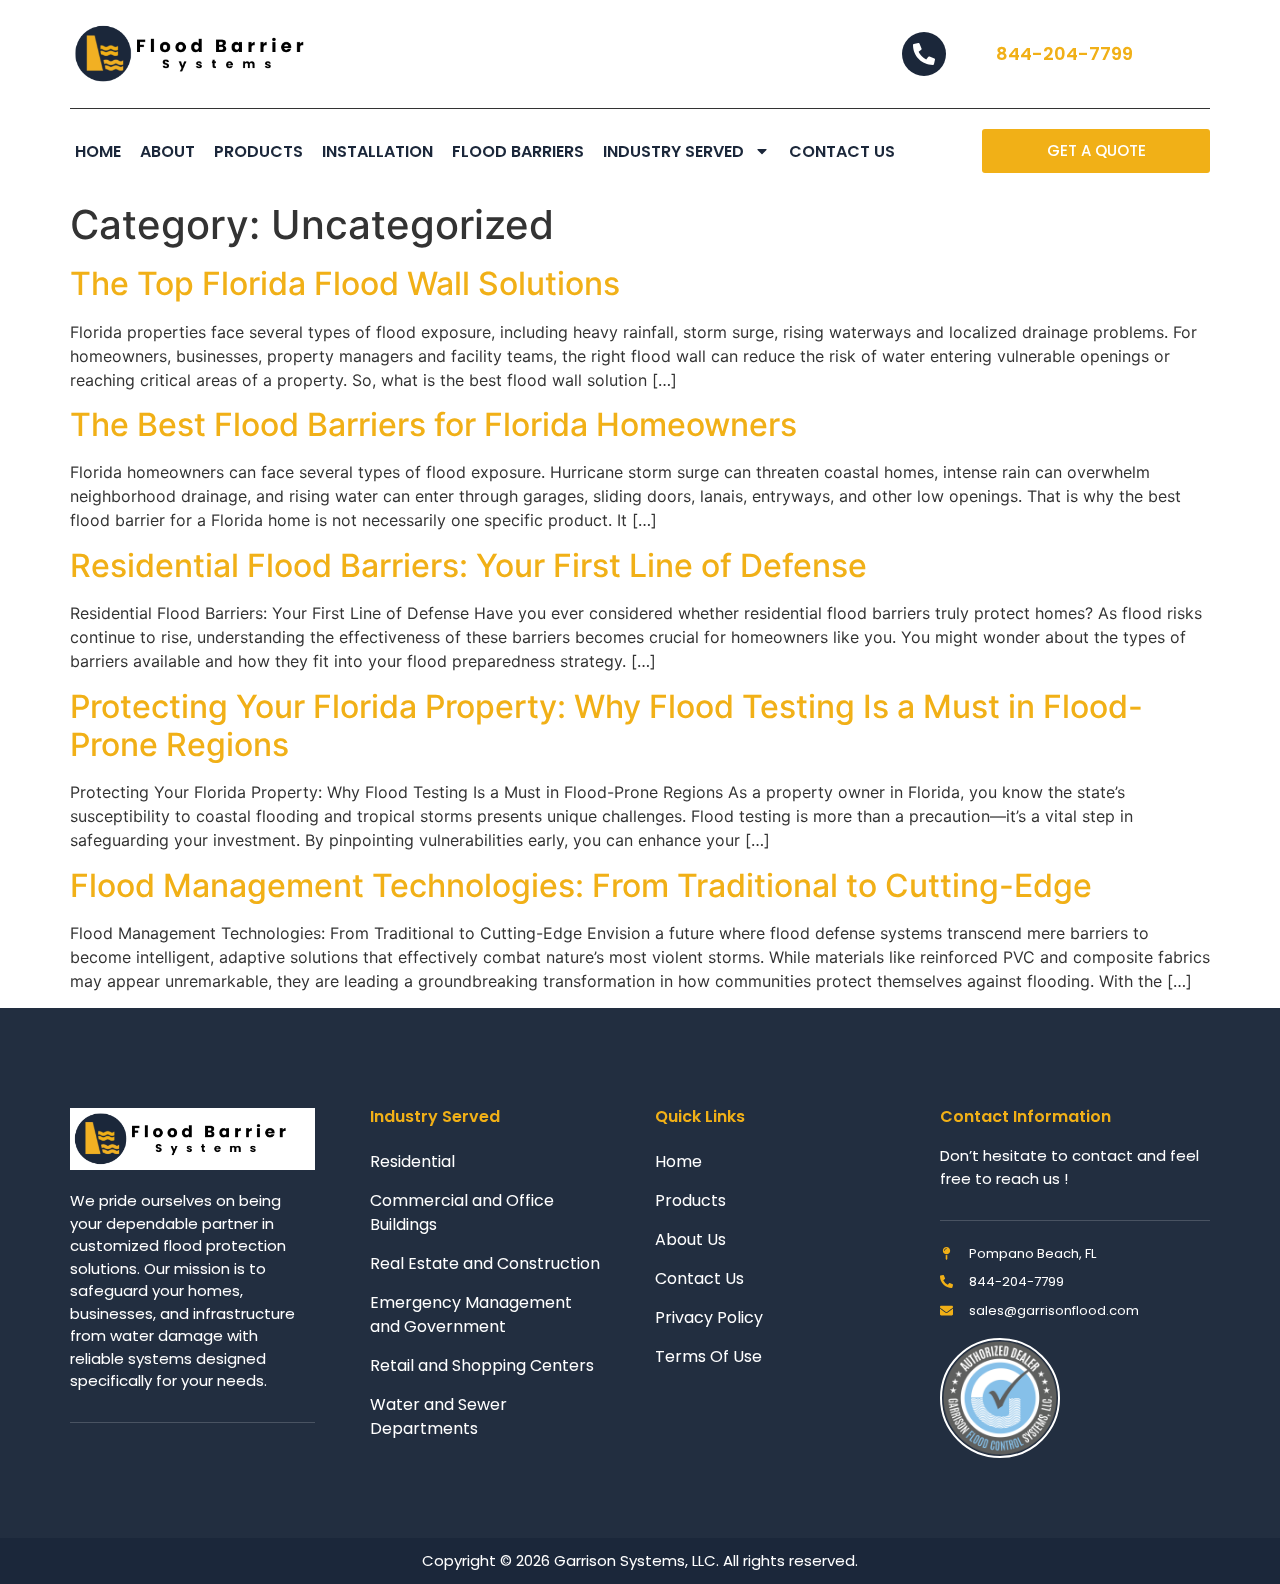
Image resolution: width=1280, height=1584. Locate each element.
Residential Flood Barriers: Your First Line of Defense (468, 565)
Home (98, 151)
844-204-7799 (1064, 53)
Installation (377, 151)
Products (258, 151)
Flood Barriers (518, 151)
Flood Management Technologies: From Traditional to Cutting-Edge (581, 885)
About (167, 151)
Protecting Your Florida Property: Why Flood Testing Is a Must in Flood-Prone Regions (606, 725)
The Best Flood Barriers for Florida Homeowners (433, 424)
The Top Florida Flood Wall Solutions (345, 283)
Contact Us (842, 151)
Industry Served (673, 151)
